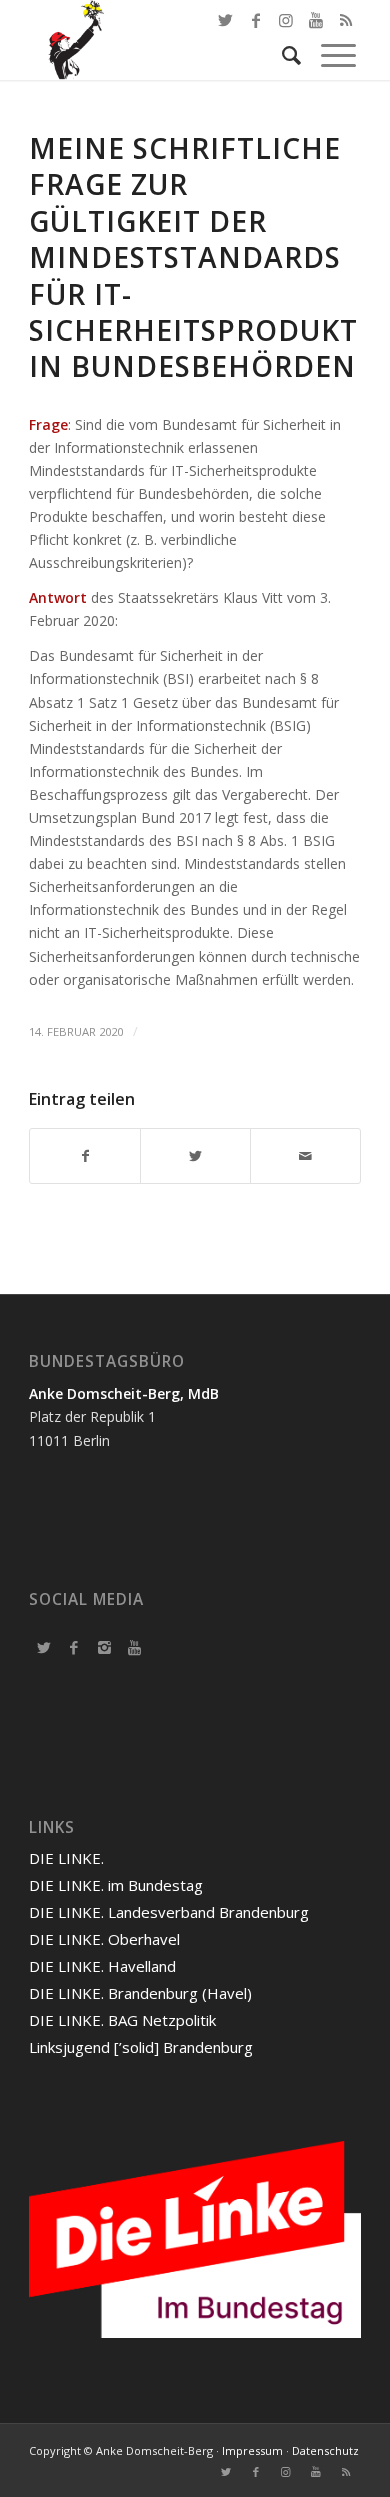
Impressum (252, 2450)
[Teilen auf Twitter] (195, 1156)
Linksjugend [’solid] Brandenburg (141, 2047)
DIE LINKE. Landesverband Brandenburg (169, 1912)
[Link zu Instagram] (286, 2472)
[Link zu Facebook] (256, 20)
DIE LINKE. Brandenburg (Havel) (140, 1993)
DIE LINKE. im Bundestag (116, 1885)
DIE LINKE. (66, 1858)
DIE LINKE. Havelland (102, 1966)
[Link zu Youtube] (316, 2472)
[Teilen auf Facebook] (85, 1156)
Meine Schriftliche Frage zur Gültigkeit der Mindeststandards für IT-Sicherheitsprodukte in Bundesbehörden (202, 257)
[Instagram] (104, 1647)
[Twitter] (44, 1647)
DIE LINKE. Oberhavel (104, 1939)
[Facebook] (74, 1647)
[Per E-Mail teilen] (305, 1156)
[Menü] (328, 55)
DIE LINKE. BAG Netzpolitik (122, 2020)
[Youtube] (134, 1647)
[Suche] (281, 55)
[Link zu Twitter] (226, 20)
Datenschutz (325, 2450)
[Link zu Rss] (346, 2472)
